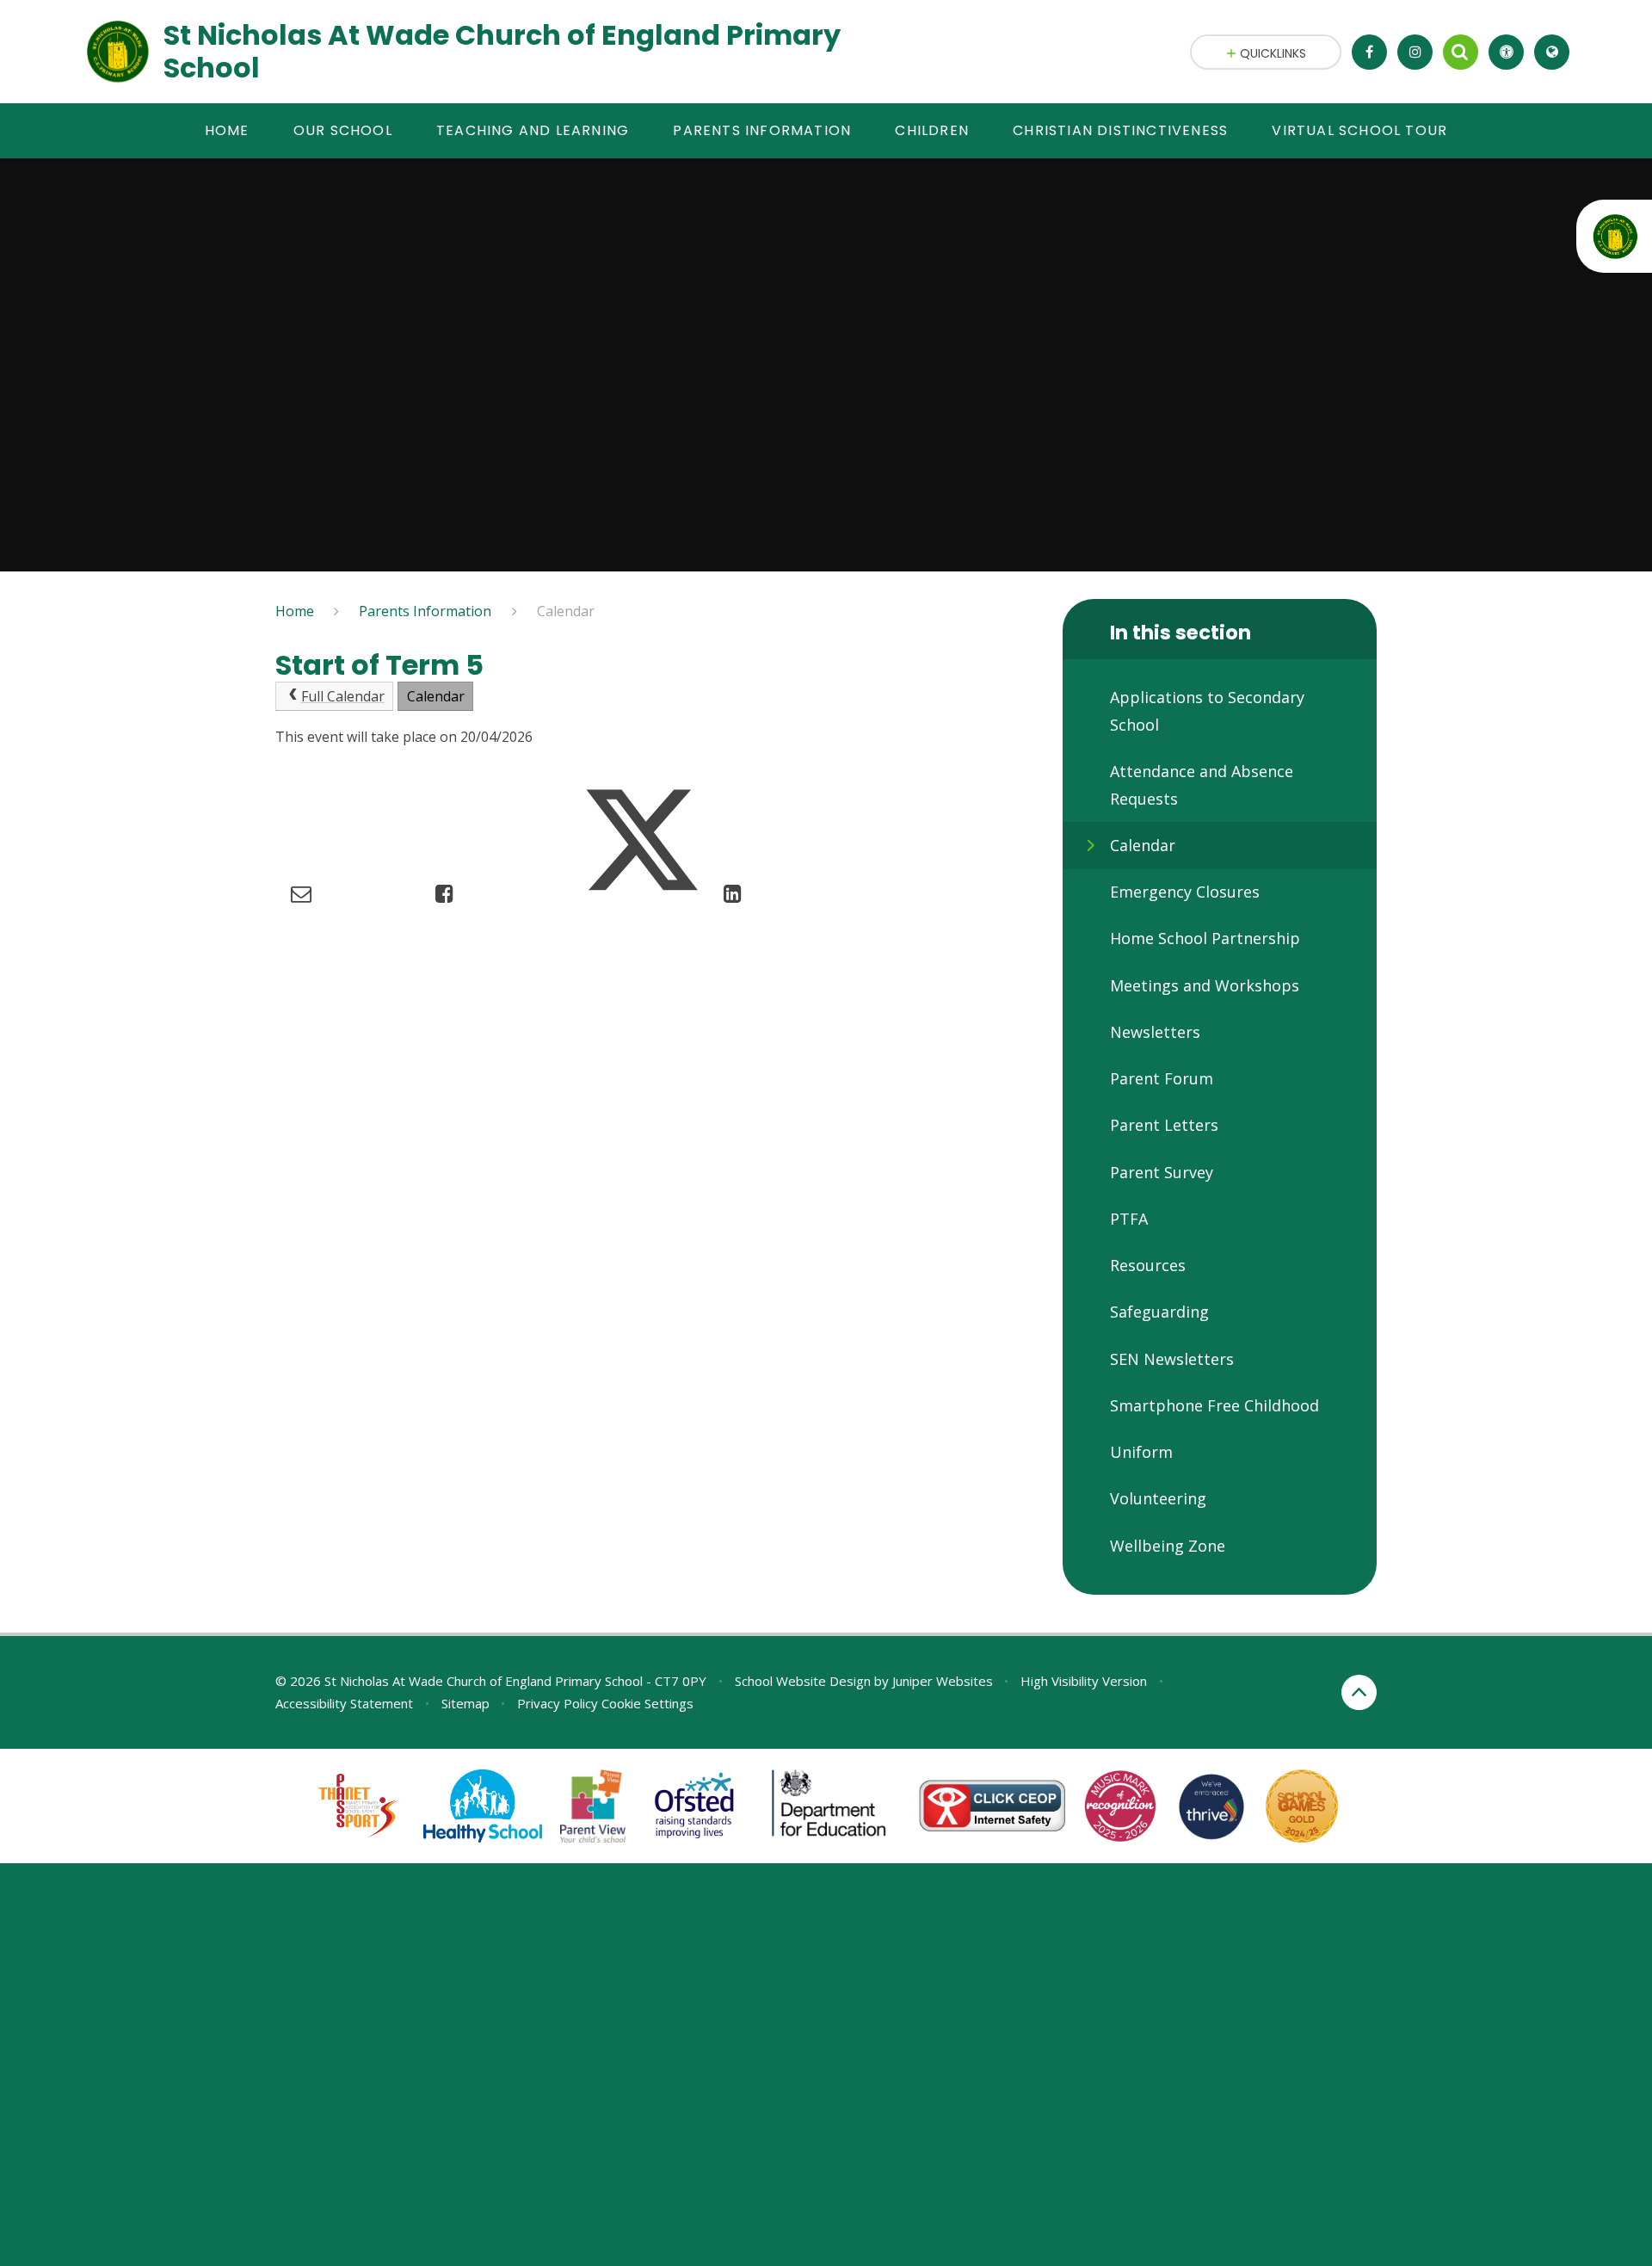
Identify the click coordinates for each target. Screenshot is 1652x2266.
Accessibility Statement (344, 1703)
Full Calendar (343, 696)
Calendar (566, 611)
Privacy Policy (558, 1703)
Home (295, 611)
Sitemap (465, 1703)
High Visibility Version (1084, 1681)
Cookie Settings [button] (647, 1703)
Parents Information (425, 611)
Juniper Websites (943, 1681)
